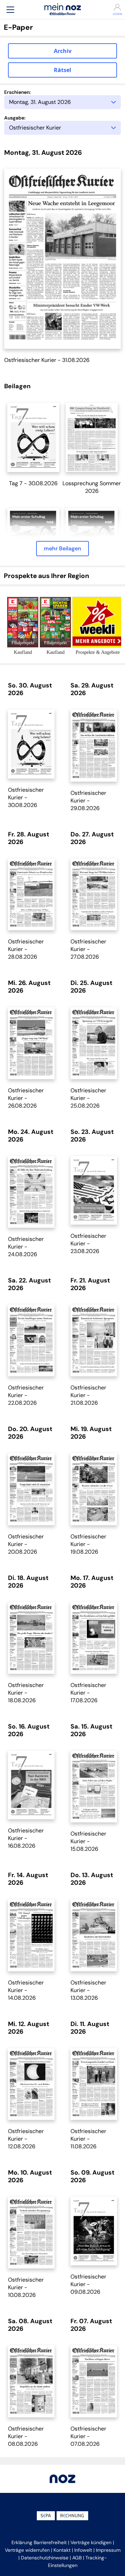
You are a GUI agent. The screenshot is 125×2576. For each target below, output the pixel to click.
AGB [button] (77, 2558)
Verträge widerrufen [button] (27, 2550)
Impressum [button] (108, 2550)
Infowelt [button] (83, 2550)
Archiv (63, 51)
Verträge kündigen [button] (91, 2542)
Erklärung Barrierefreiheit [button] (39, 2542)
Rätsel (62, 70)
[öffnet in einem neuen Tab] (33, 437)
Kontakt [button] (62, 2550)
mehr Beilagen (62, 548)
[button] (10, 10)
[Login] (115, 7)
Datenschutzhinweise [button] (45, 2558)
